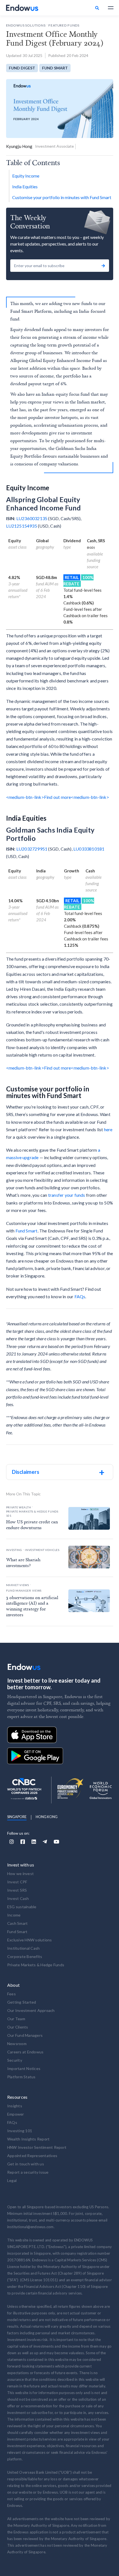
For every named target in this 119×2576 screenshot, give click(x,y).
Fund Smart (27, 1231)
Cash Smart (18, 1923)
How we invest (20, 1874)
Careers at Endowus (25, 2052)
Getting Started (22, 2002)
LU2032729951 (32, 849)
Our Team (16, 2019)
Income (14, 1915)
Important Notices (24, 2068)
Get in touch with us (26, 2164)
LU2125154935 (22, 526)
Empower (16, 2114)
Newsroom (17, 2044)
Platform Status (21, 2077)
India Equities (25, 187)
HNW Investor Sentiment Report (37, 2147)
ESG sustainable (22, 1907)
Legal (12, 2180)
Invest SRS (17, 1890)
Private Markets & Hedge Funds (36, 1965)
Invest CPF (17, 1882)
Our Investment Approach (31, 2010)
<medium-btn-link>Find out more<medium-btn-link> (58, 797)
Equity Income (26, 176)
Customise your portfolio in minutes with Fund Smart (62, 197)
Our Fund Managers (25, 2035)
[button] (108, 8)
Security (15, 2060)
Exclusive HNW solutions (30, 1940)
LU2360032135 (32, 518)
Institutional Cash (24, 1948)
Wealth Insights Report (29, 2139)
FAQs (80, 1296)
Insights (15, 2106)
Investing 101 (20, 2131)
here (108, 1129)
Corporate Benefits (25, 1956)
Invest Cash (18, 1898)
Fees (11, 1994)
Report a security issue (28, 2172)
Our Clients (18, 2027)
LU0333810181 (89, 849)
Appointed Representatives (32, 2156)
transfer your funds (67, 1195)
